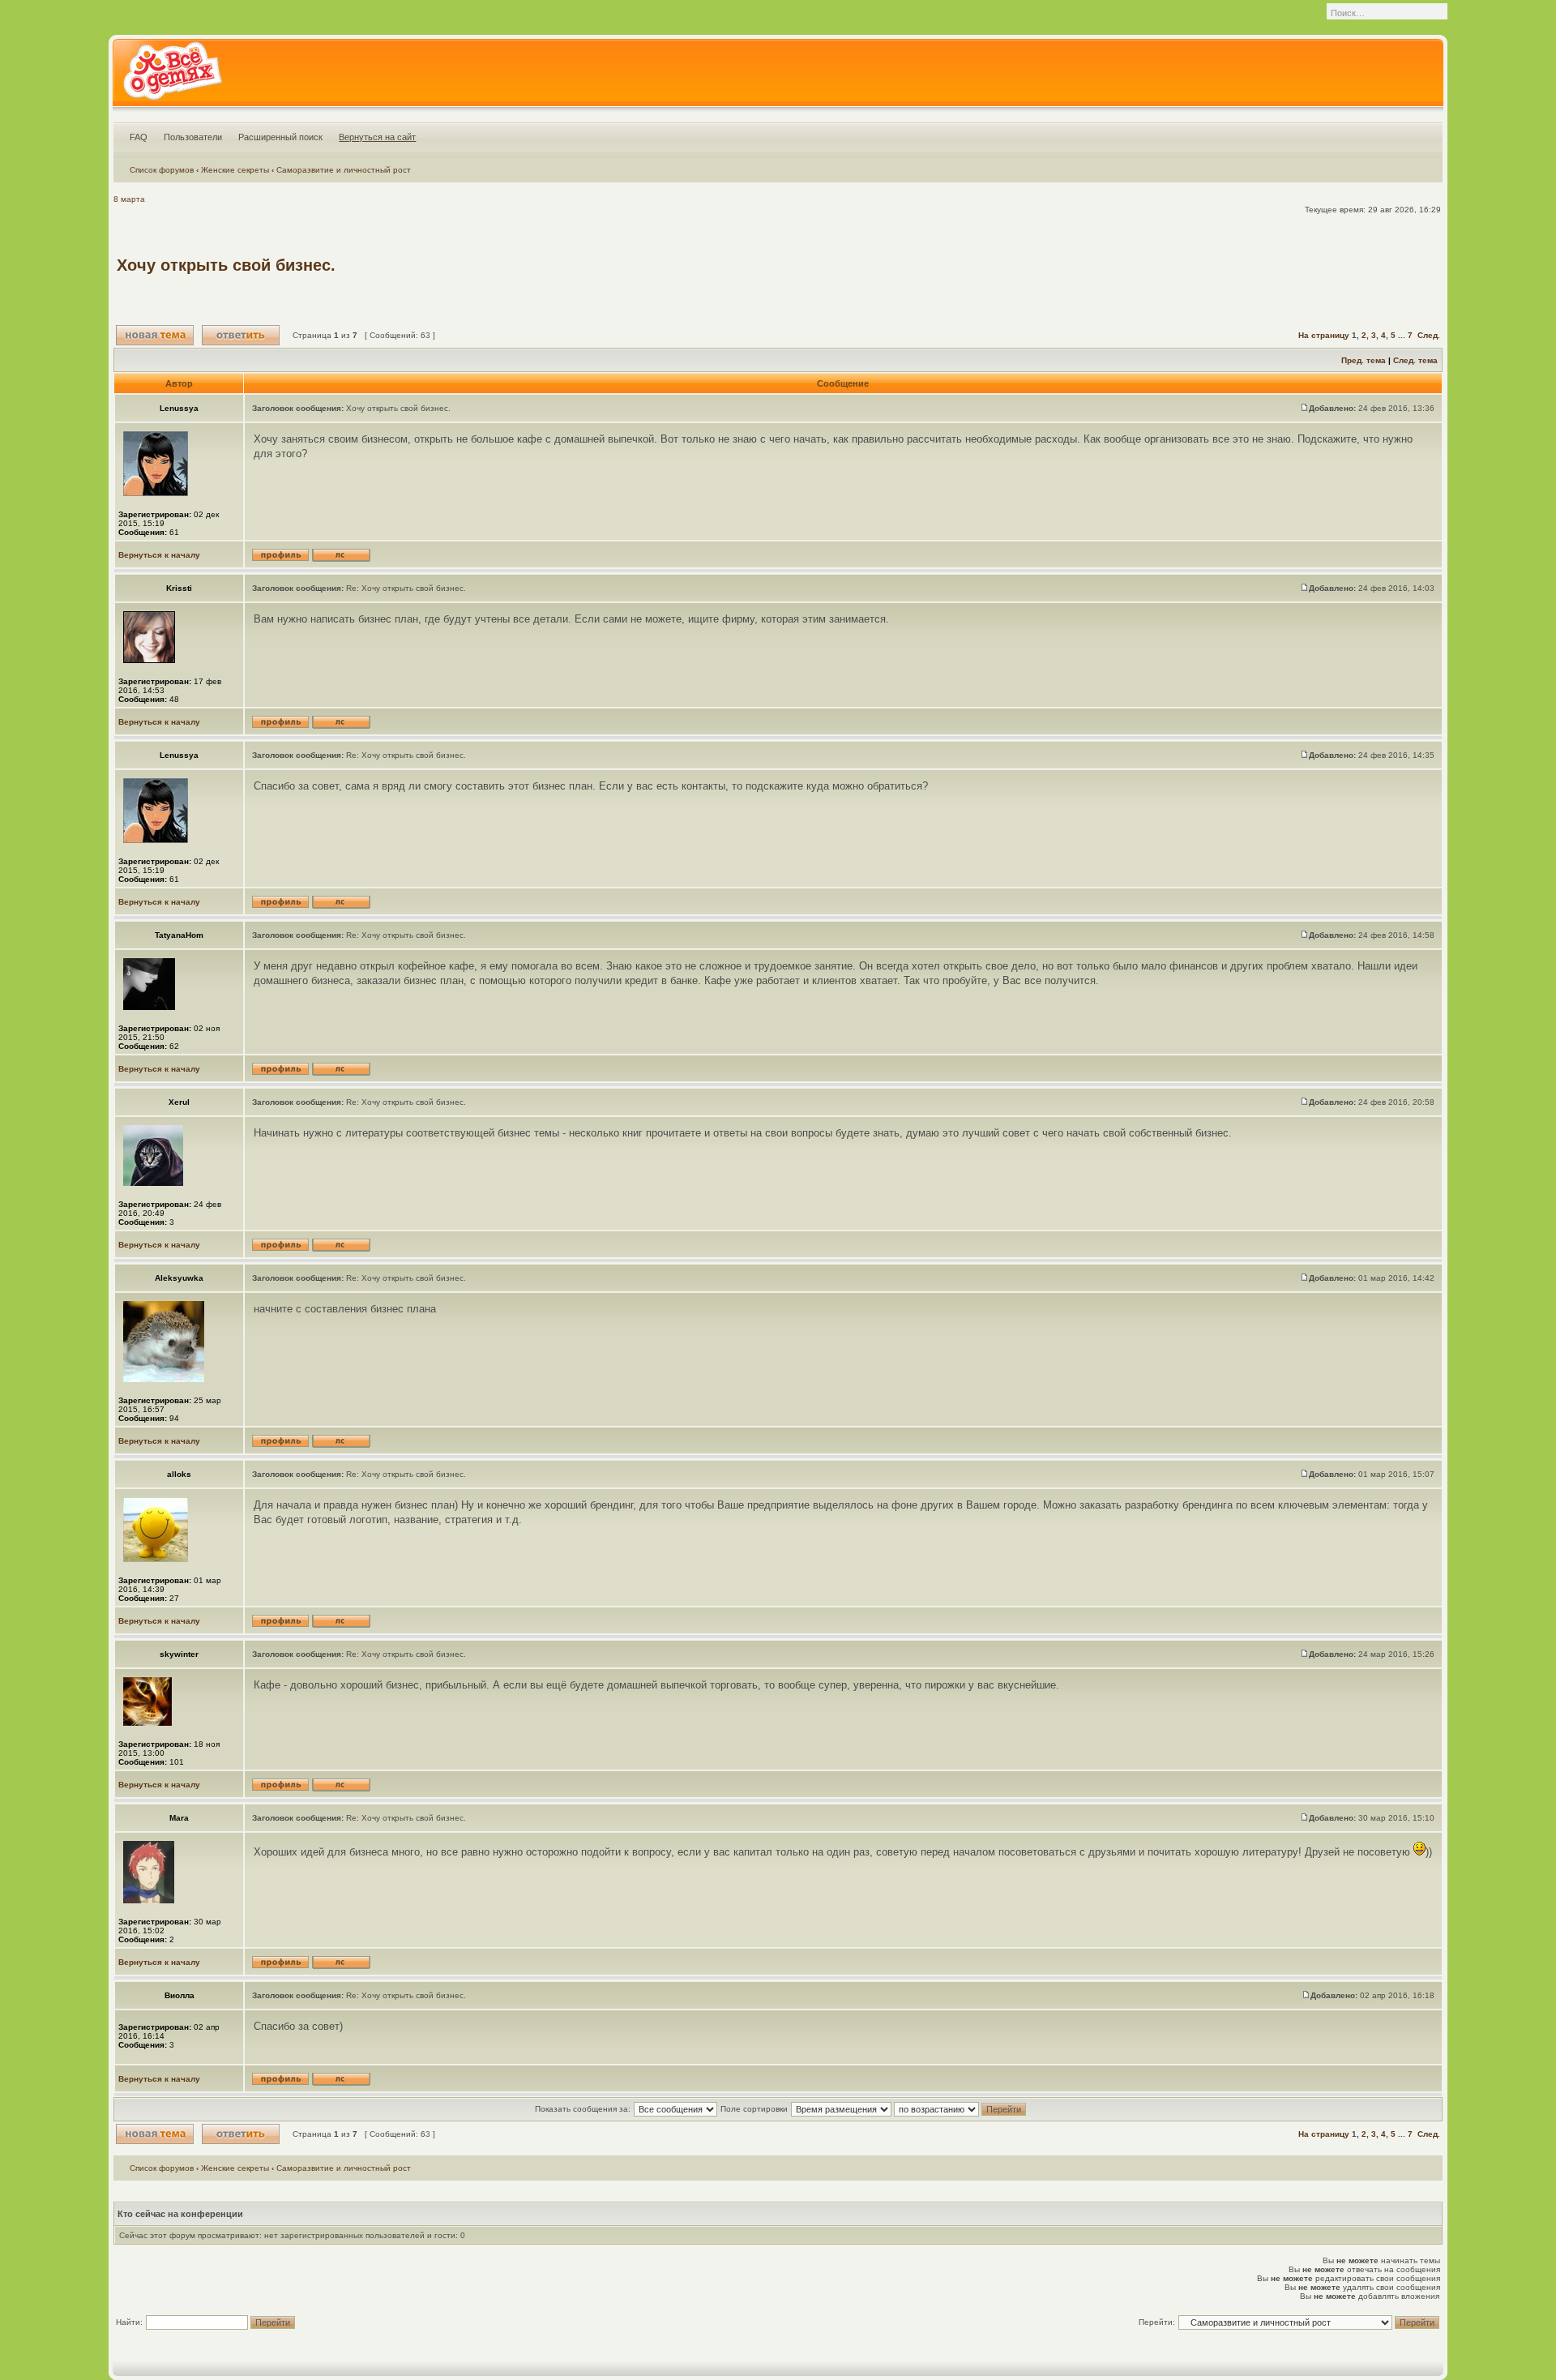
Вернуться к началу (159, 555)
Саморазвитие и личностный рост (344, 170)
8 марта (129, 199)
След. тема (1415, 360)
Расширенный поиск (280, 137)
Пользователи (193, 137)
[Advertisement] (1144, 265)
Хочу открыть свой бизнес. (226, 265)
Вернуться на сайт (377, 137)
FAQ (139, 137)
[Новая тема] (155, 335)
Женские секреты (235, 170)
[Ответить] (241, 335)
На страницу (1324, 335)
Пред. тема (1364, 360)
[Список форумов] (172, 76)
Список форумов (162, 170)
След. (1429, 335)
